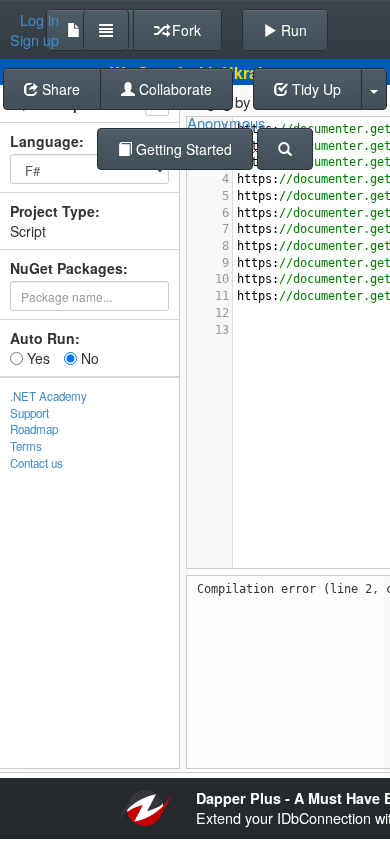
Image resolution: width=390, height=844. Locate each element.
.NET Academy (48, 396)
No (88, 358)
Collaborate (173, 89)
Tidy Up (314, 89)
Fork (184, 30)
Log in (39, 20)
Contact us (36, 463)
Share (59, 89)
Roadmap (34, 429)
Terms (26, 446)
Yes (36, 358)
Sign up (34, 40)
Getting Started (182, 149)
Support (29, 413)
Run (292, 30)
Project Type (52, 211)
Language (44, 141)
